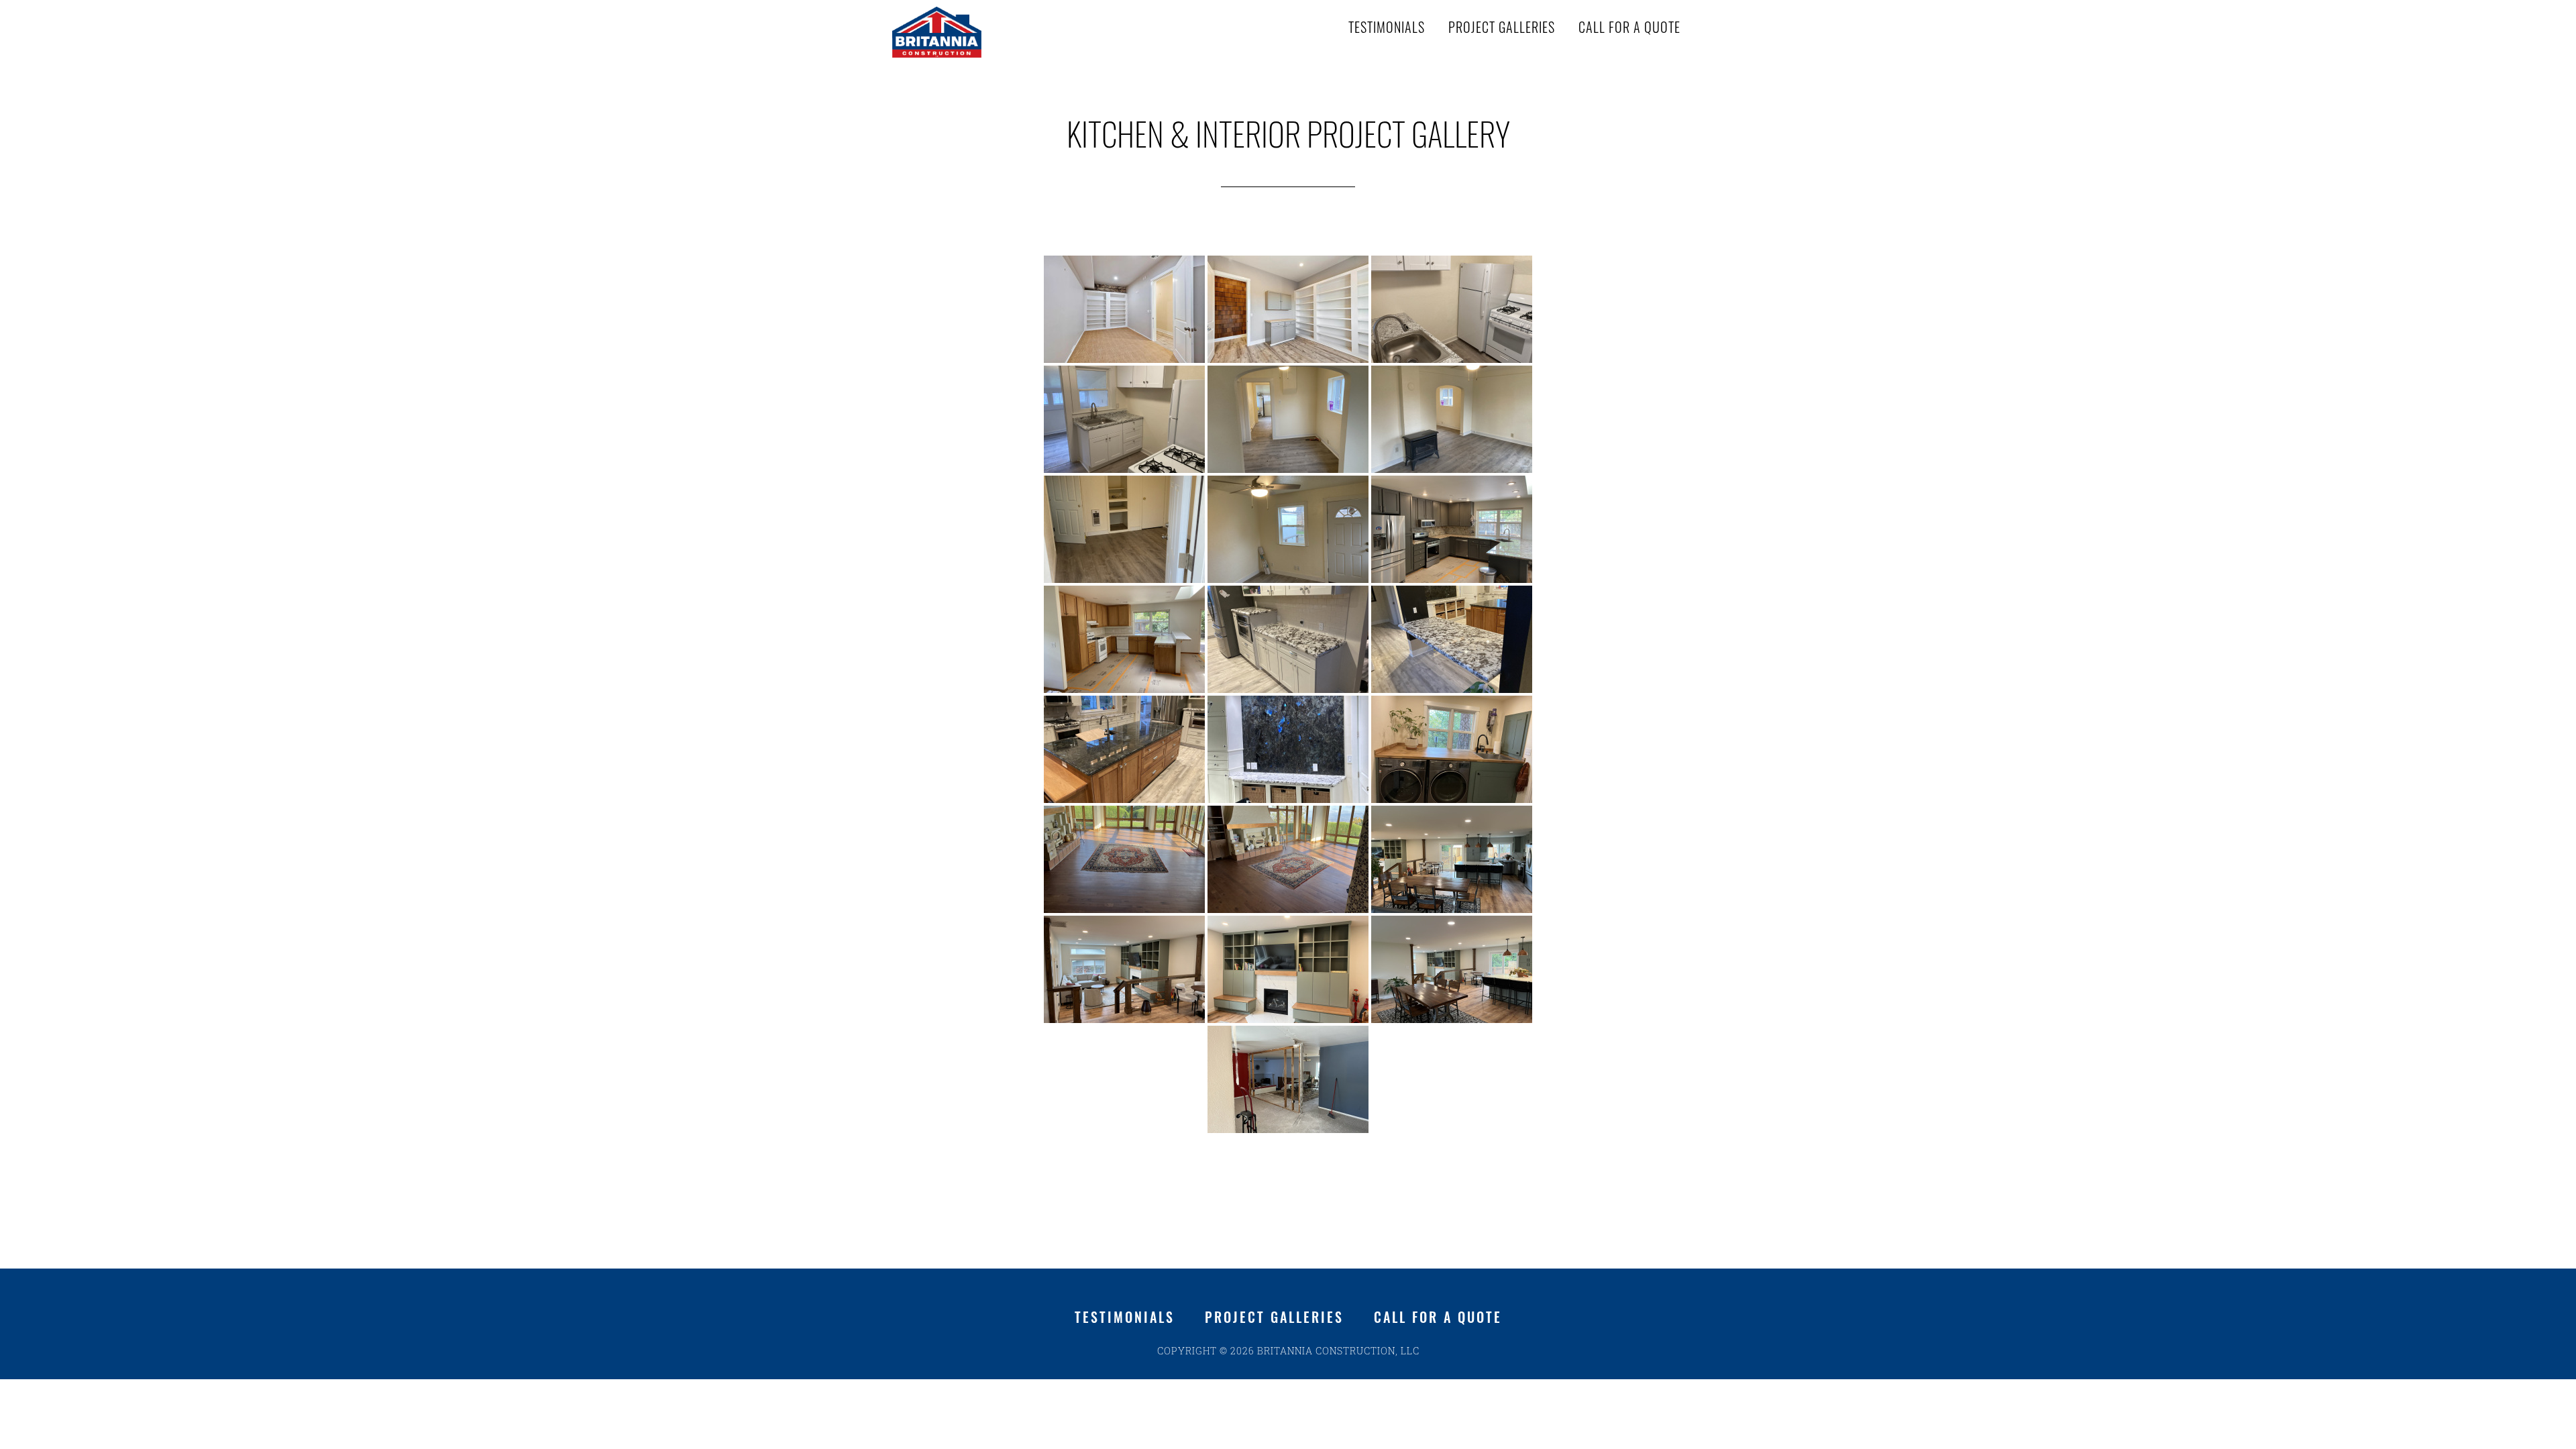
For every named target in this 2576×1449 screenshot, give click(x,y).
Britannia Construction (1006, 32)
